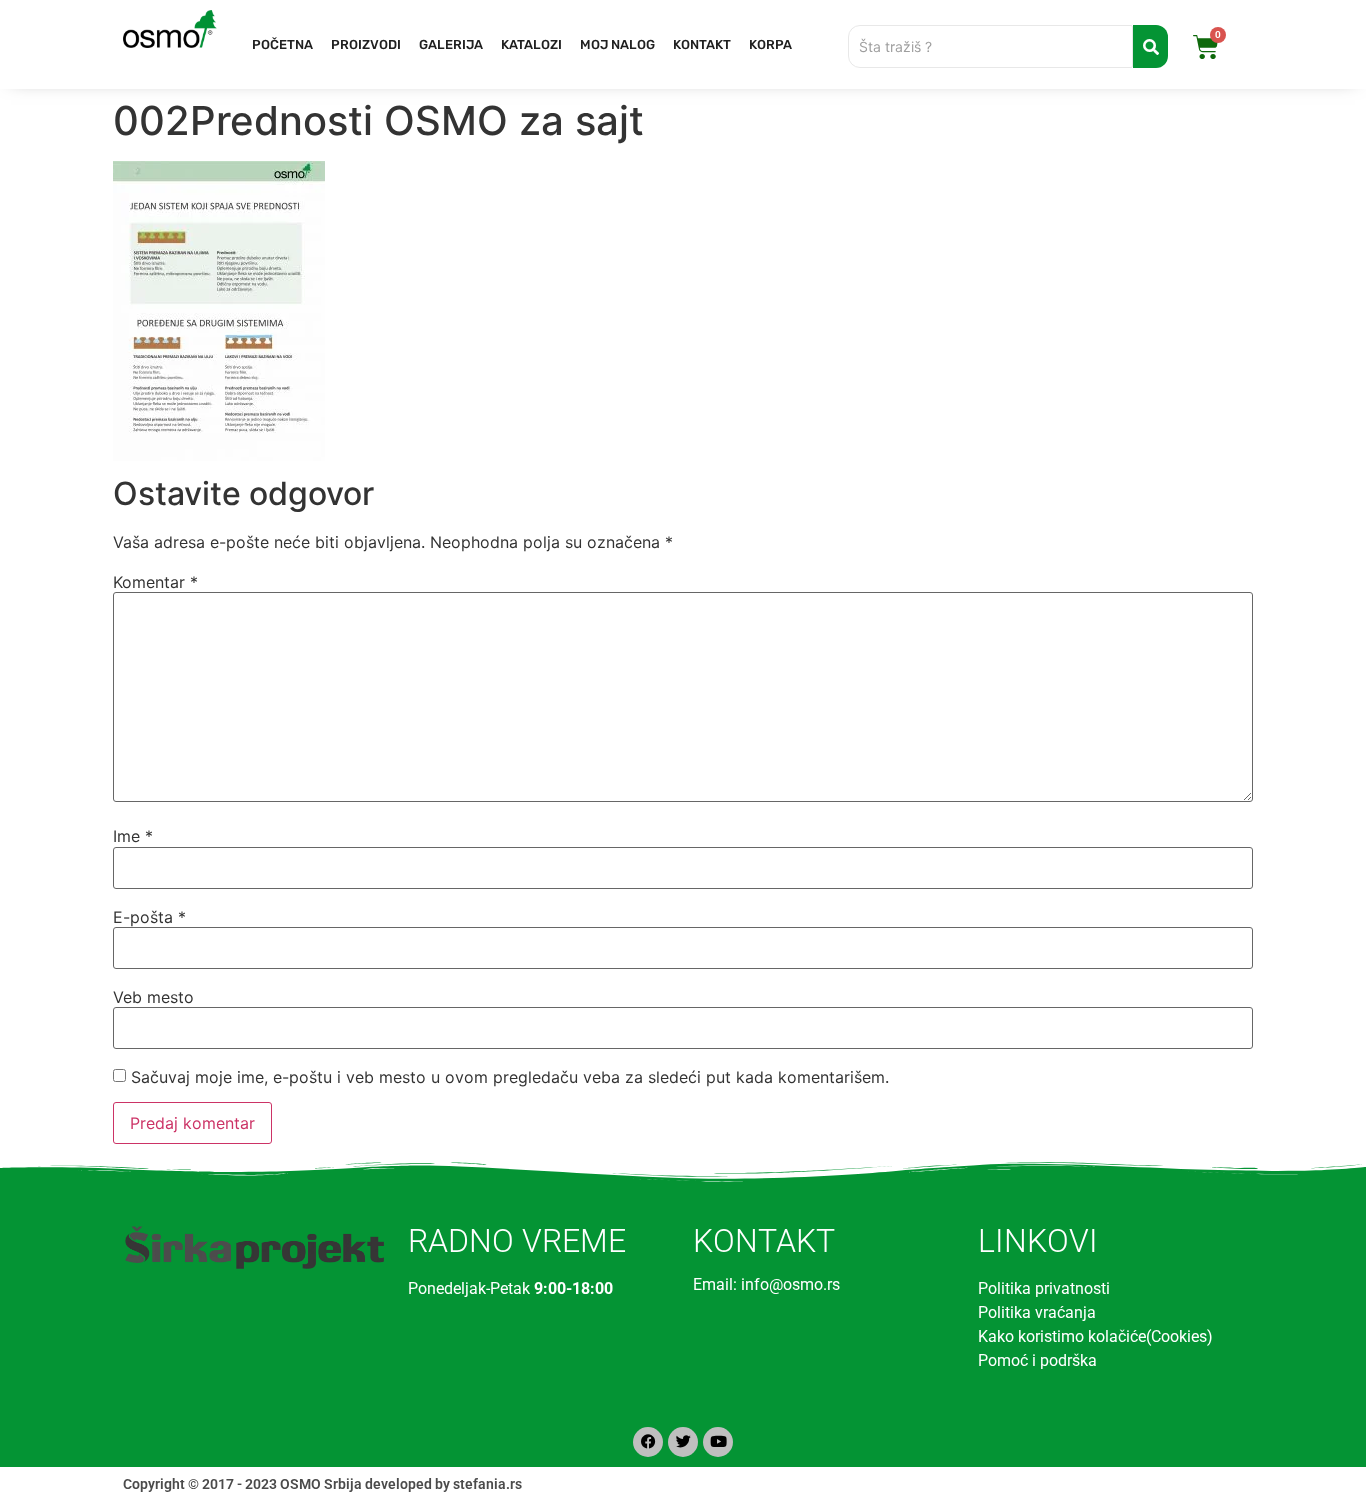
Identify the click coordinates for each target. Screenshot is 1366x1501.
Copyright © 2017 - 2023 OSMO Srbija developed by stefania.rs (322, 1484)
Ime (133, 836)
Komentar (155, 582)
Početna (282, 44)
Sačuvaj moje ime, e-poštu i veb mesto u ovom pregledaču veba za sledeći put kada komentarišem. (510, 1077)
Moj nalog (617, 44)
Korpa (770, 44)
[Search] (1150, 46)
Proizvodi (366, 44)
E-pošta (149, 917)
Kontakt (702, 44)
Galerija (451, 44)
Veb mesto (153, 997)
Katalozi (531, 44)
